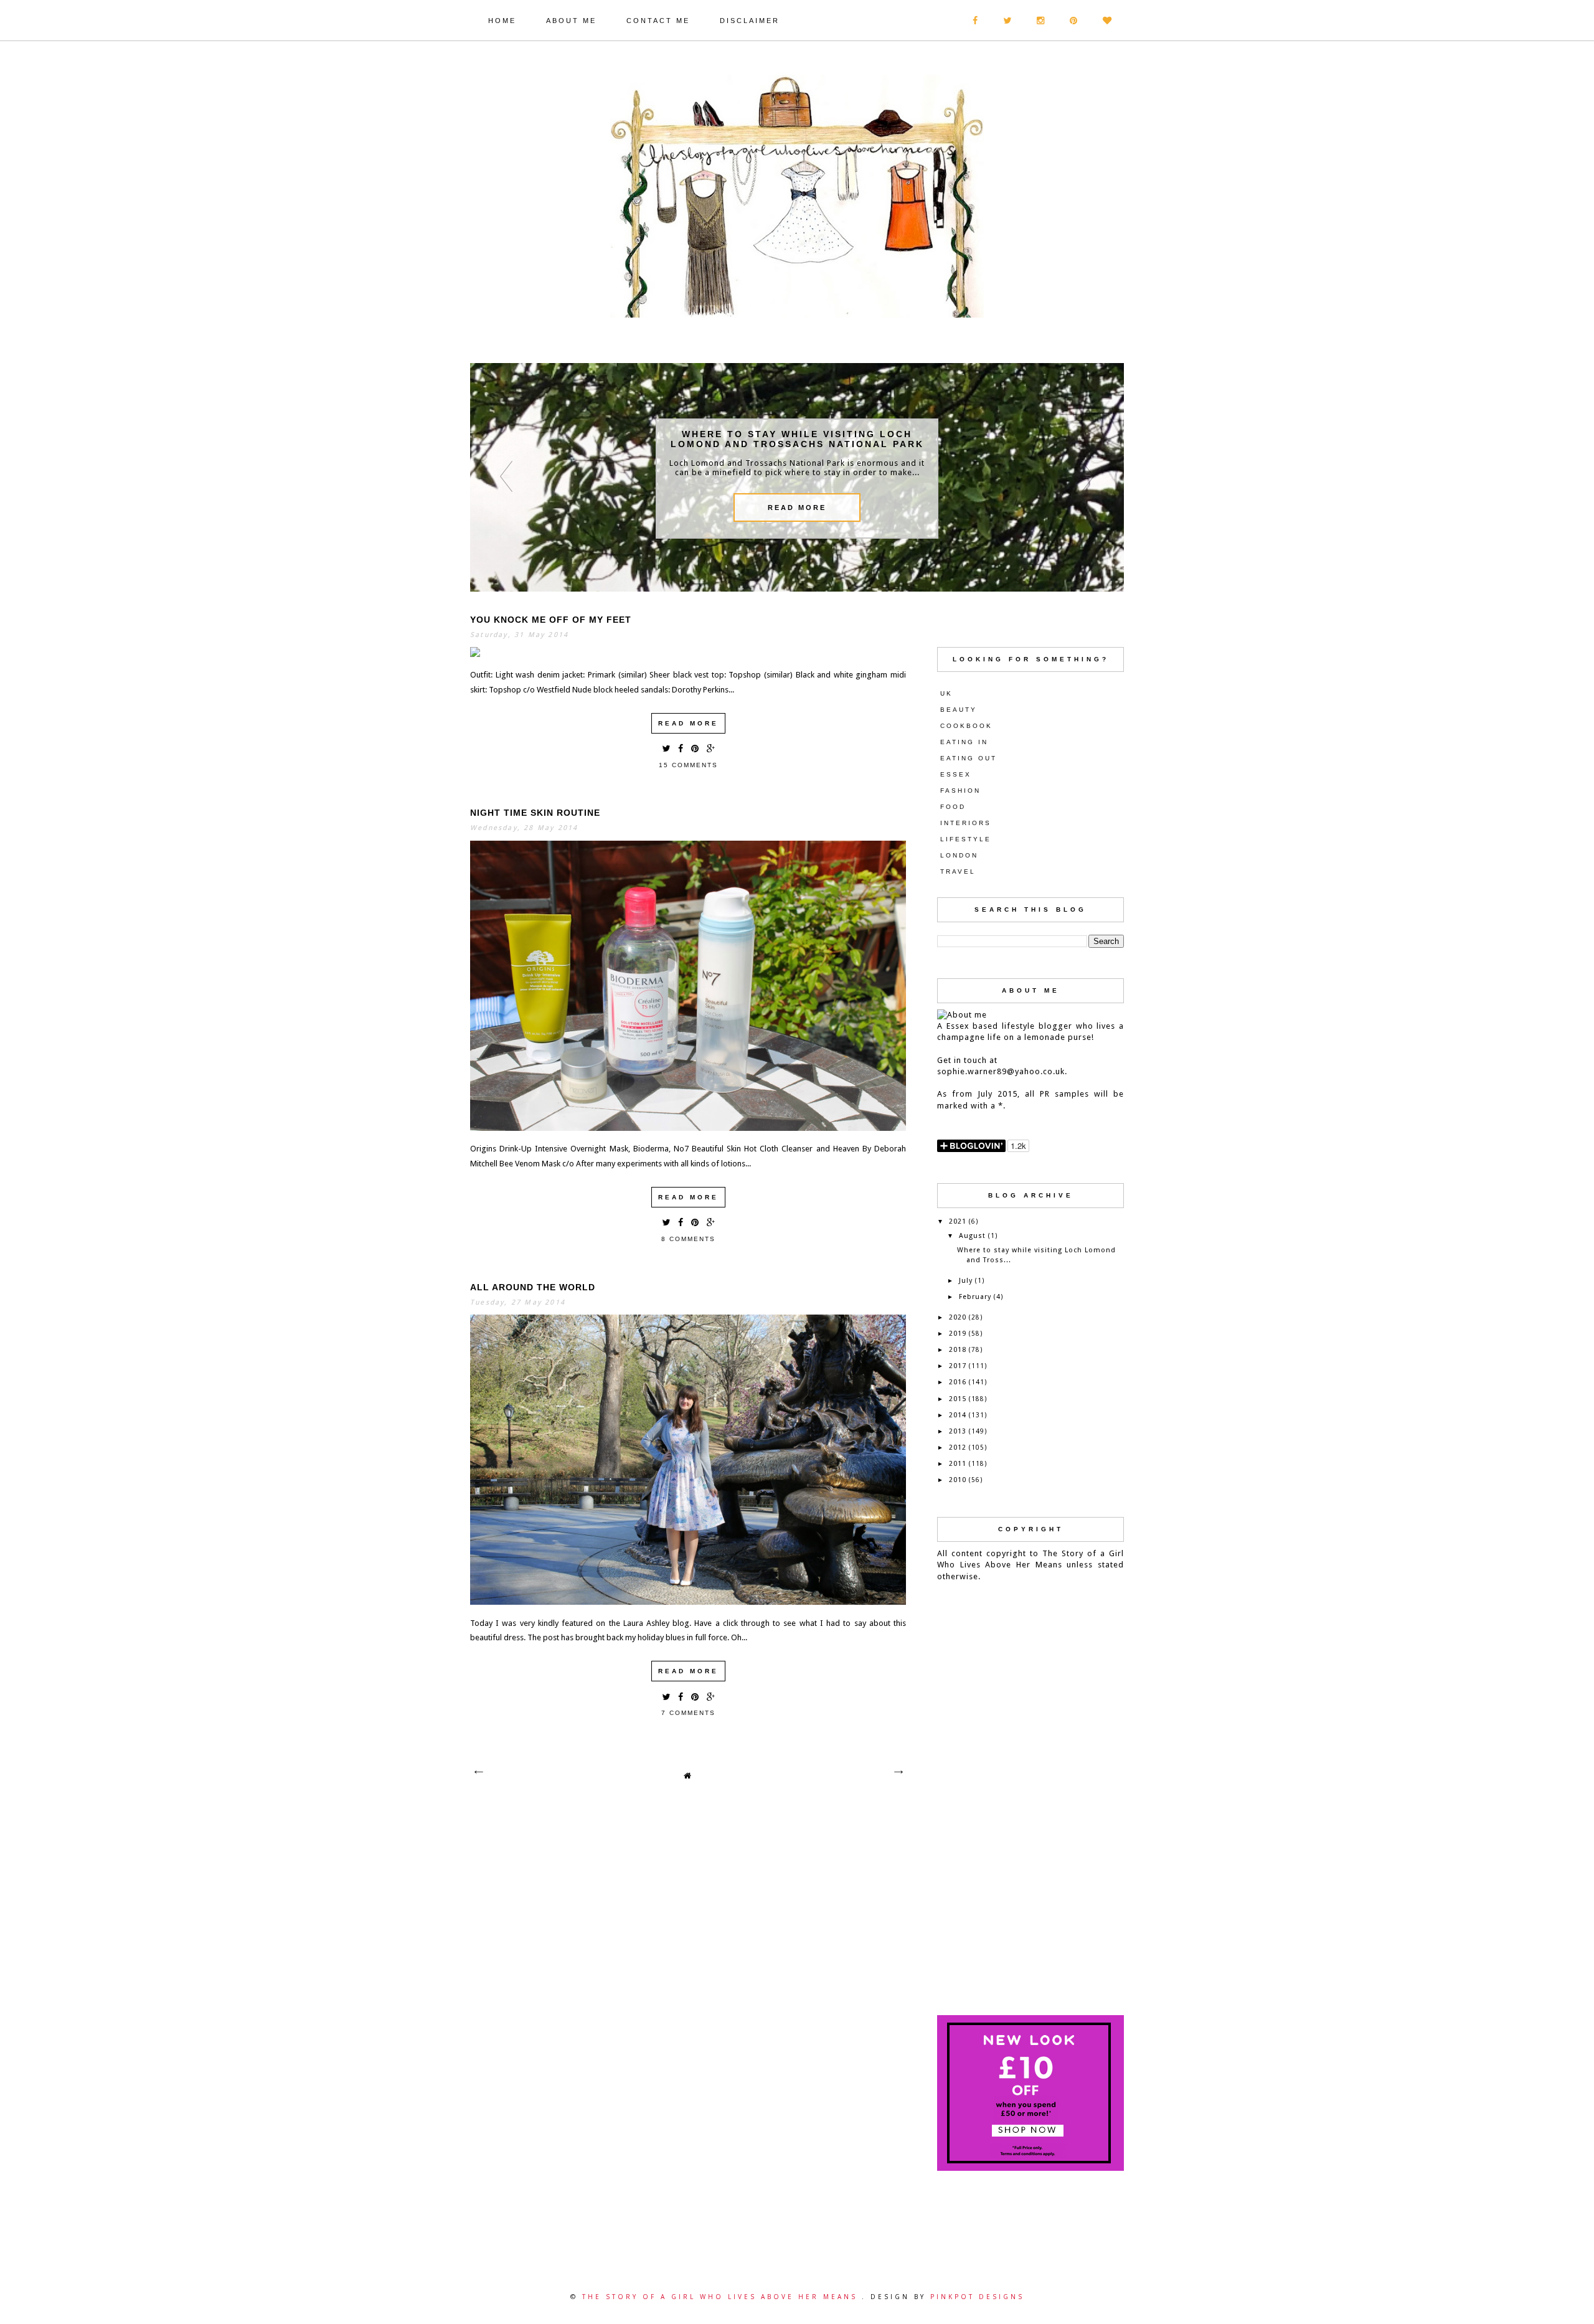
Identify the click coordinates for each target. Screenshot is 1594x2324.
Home (502, 21)
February (975, 1297)
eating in (964, 742)
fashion (960, 791)
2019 (958, 1334)
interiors (966, 823)
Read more (688, 723)
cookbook (966, 726)
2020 (958, 1317)
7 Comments (688, 1713)
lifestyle (966, 839)
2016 (958, 1382)
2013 (958, 1431)
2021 (958, 1221)
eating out (969, 758)
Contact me (658, 21)
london (959, 855)
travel (958, 871)
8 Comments (688, 1239)
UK (946, 693)
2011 (958, 1464)
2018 (958, 1350)
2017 (958, 1366)
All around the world (533, 1287)
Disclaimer (750, 21)
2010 (958, 1480)
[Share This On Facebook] (681, 748)
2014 (958, 1415)
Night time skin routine (535, 813)
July (966, 1281)
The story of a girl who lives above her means (722, 2297)
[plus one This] (711, 748)
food (953, 807)
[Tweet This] (666, 748)
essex (956, 774)
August (972, 1236)
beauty (959, 710)
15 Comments (688, 765)
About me (571, 21)
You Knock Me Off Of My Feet (551, 620)
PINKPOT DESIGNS (977, 2297)
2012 (958, 1448)
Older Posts (898, 1772)
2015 (958, 1399)
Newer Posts (478, 1772)
